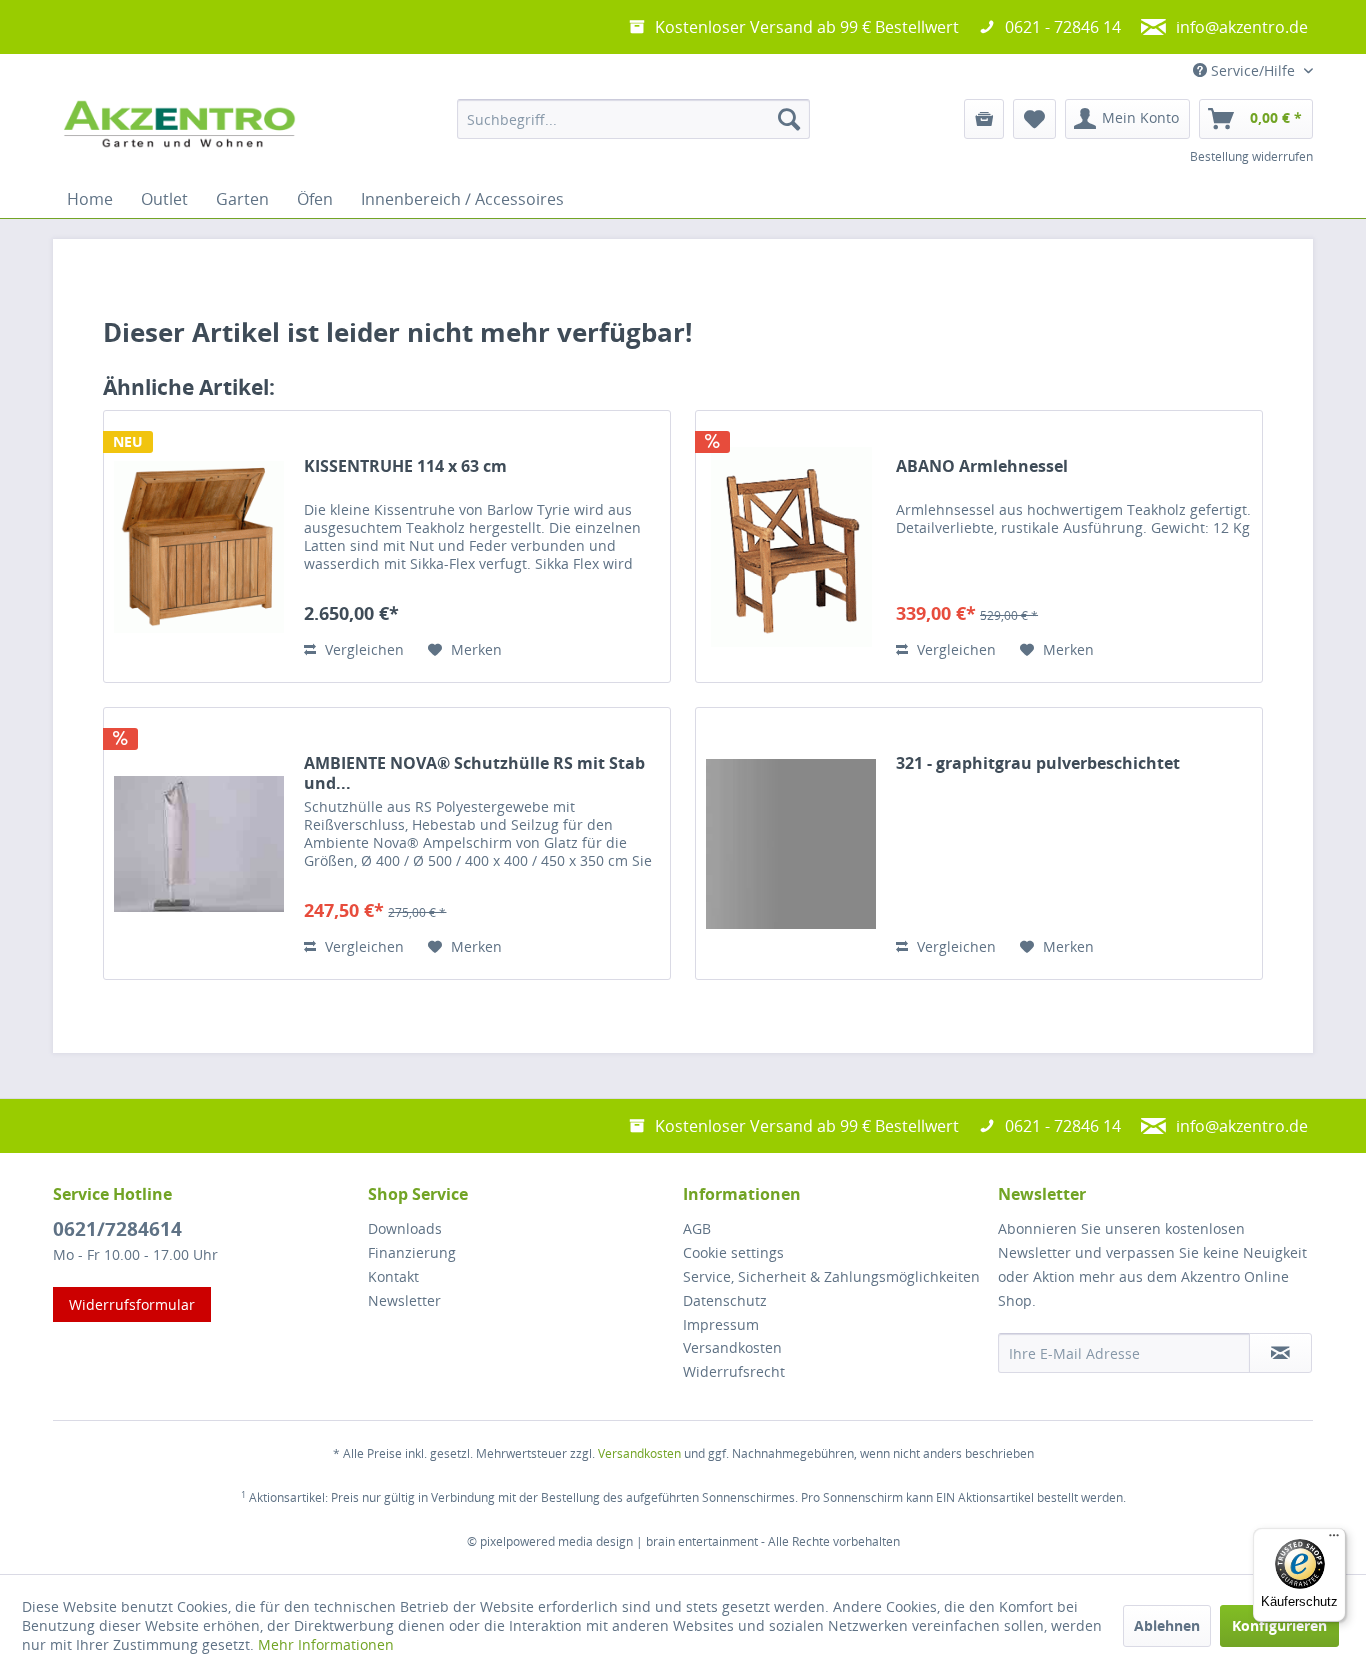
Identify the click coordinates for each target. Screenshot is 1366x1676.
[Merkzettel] (1034, 119)
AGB (697, 1228)
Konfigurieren (1279, 1625)
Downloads (405, 1228)
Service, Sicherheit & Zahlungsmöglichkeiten (831, 1276)
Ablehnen (1167, 1625)
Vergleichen (362, 649)
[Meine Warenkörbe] (984, 119)
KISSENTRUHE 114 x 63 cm (405, 466)
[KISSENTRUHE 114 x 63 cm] (199, 546)
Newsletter (404, 1300)
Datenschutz (725, 1300)
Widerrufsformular (132, 1304)
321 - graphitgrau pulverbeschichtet (1038, 763)
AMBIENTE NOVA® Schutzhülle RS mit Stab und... (474, 773)
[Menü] (1334, 1540)
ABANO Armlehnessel (982, 466)
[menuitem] (633, 119)
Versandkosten (732, 1347)
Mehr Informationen (326, 1644)
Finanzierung (412, 1252)
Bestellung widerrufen (1251, 156)
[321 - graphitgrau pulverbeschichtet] (791, 843)
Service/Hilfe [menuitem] (1253, 70)
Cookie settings (733, 1252)
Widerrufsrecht (734, 1371)
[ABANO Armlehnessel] (791, 546)
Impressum (721, 1324)
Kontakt (393, 1276)
